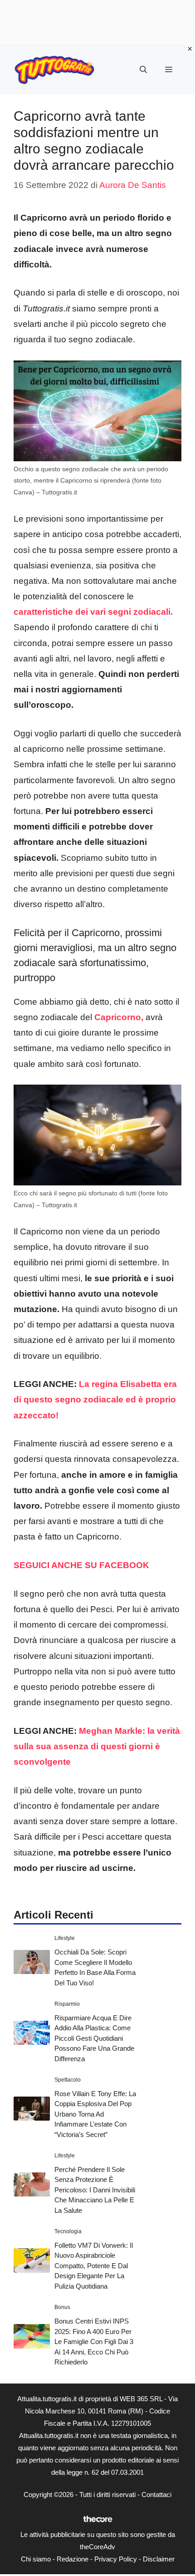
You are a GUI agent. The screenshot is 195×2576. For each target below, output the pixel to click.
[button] (143, 70)
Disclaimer (159, 2559)
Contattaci (156, 2495)
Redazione (73, 2559)
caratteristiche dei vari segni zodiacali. (93, 612)
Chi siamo (36, 2559)
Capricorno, (119, 1017)
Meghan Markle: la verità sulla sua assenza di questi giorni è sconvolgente (97, 1746)
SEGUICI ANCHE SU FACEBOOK (81, 1565)
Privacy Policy (116, 2559)
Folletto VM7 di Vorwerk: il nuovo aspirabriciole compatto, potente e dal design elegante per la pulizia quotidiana (94, 2266)
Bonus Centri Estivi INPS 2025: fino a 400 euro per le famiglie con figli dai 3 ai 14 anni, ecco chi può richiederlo (94, 2342)
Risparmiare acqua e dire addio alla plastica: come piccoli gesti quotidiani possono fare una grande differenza (94, 2038)
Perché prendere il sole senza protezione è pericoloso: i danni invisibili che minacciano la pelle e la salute (95, 2190)
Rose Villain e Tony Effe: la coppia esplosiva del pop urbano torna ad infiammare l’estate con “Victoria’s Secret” (95, 2114)
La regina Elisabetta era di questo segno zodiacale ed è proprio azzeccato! (95, 1399)
